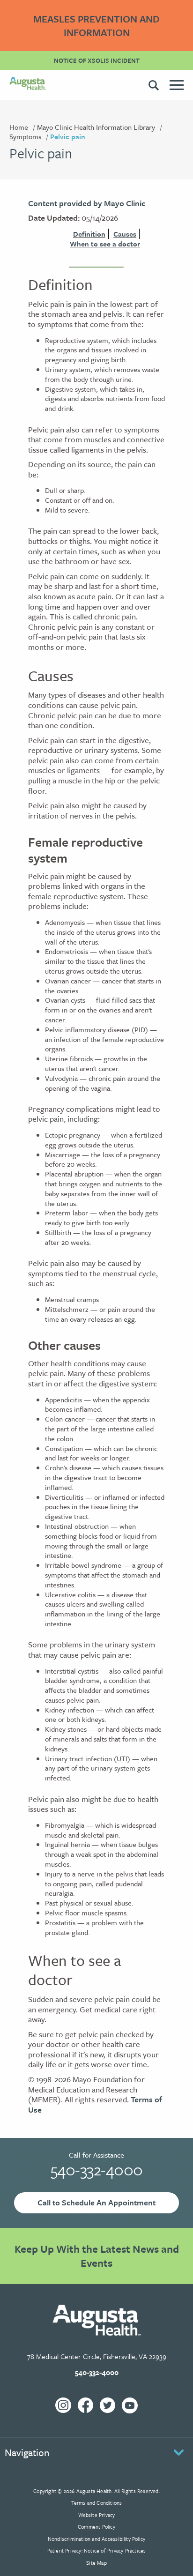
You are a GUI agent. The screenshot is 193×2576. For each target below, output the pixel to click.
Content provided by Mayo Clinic (87, 203)
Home (19, 127)
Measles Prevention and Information (96, 26)
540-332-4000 (97, 2169)
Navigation (27, 2452)
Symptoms (25, 136)
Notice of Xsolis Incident (97, 60)
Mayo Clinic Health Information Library (96, 127)
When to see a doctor (105, 244)
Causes (125, 234)
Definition (89, 234)
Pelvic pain (68, 136)
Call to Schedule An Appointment (96, 2202)
